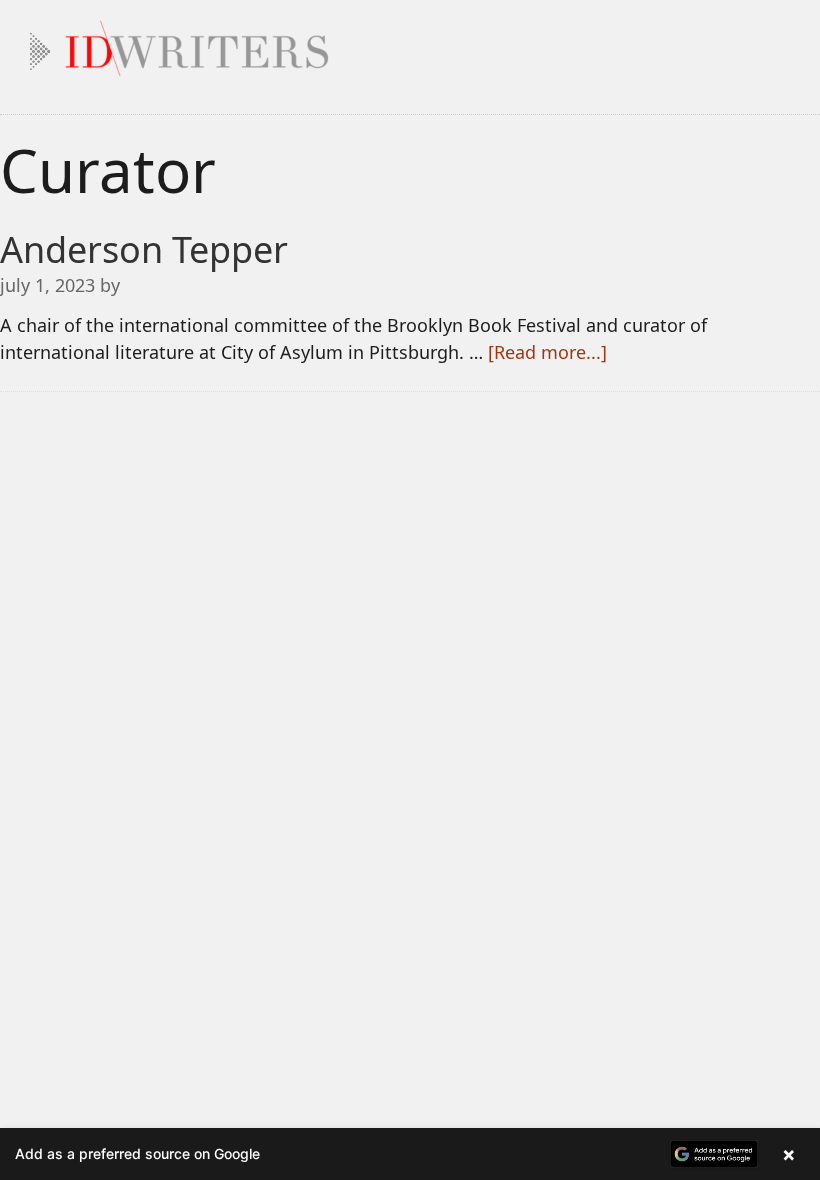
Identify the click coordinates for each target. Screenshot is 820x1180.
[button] (410, 1154)
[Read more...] (547, 352)
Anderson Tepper (144, 249)
